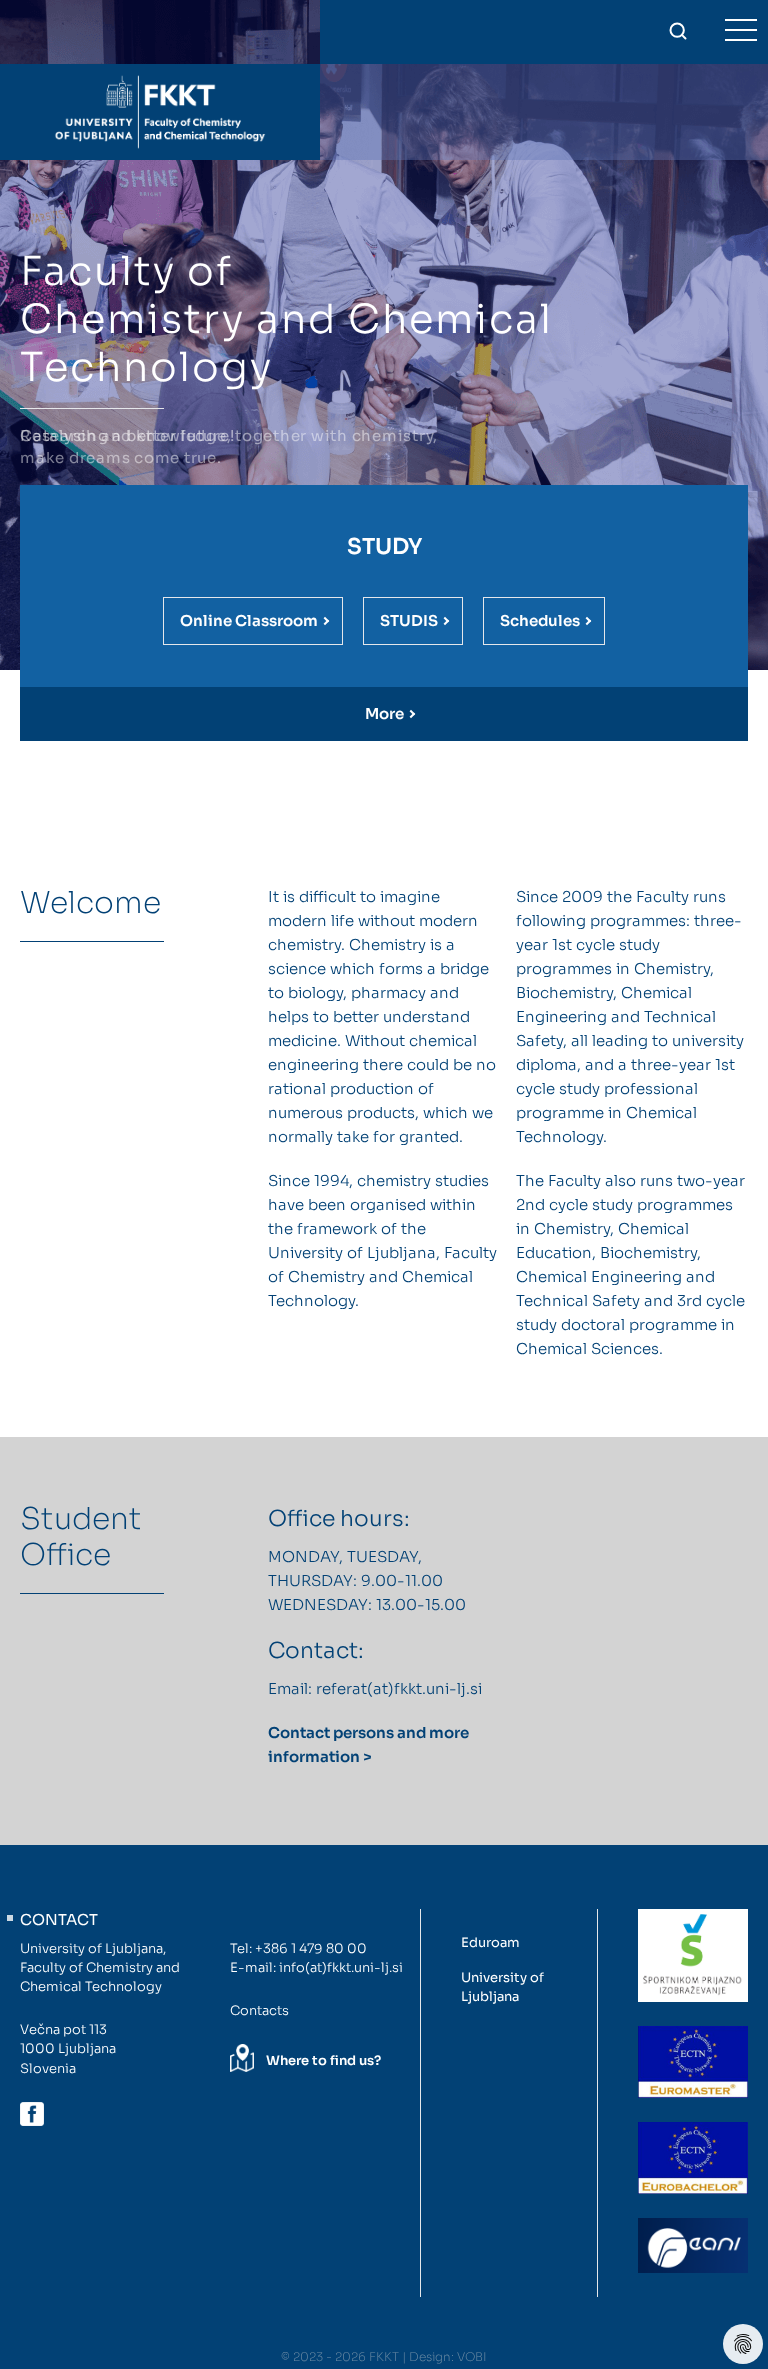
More (384, 713)
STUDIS (409, 620)
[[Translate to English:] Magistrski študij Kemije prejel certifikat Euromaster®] (693, 2062)
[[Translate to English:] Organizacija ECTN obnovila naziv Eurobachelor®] (693, 2158)
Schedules (540, 620)
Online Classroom (249, 620)
